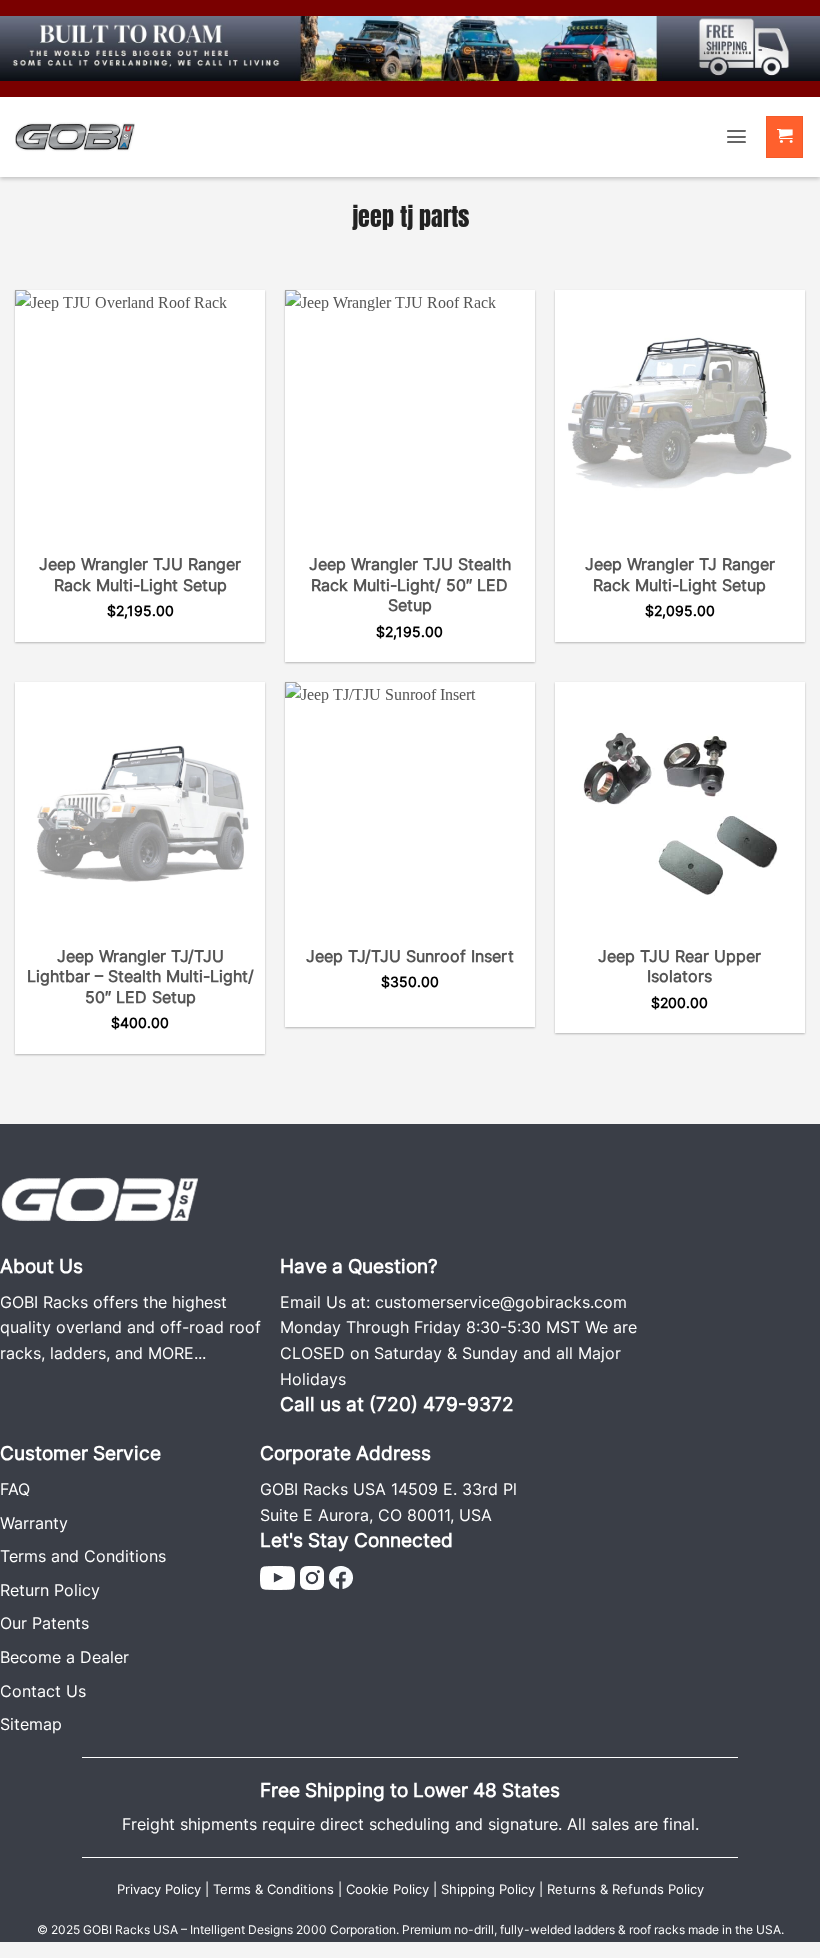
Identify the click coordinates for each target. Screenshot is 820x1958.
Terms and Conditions (83, 1556)
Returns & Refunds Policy (625, 1889)
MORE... (177, 1353)
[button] (736, 136)
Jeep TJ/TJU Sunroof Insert (410, 956)
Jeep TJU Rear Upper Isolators (679, 966)
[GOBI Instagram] (312, 1576)
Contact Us (43, 1691)
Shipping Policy (488, 1889)
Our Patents (44, 1623)
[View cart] (785, 137)
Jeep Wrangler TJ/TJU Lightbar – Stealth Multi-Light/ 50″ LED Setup (140, 977)
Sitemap (31, 1724)
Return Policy (50, 1590)
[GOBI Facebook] (341, 1576)
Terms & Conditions (273, 1889)
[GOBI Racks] (100, 1197)
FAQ (15, 1489)
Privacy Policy (159, 1889)
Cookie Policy (387, 1889)
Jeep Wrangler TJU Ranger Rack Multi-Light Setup (140, 574)
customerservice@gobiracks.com (501, 1302)
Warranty (34, 1523)
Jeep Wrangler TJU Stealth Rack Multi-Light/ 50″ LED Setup (410, 585)
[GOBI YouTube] (277, 1576)
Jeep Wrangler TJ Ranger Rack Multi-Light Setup (680, 574)
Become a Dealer (64, 1657)
